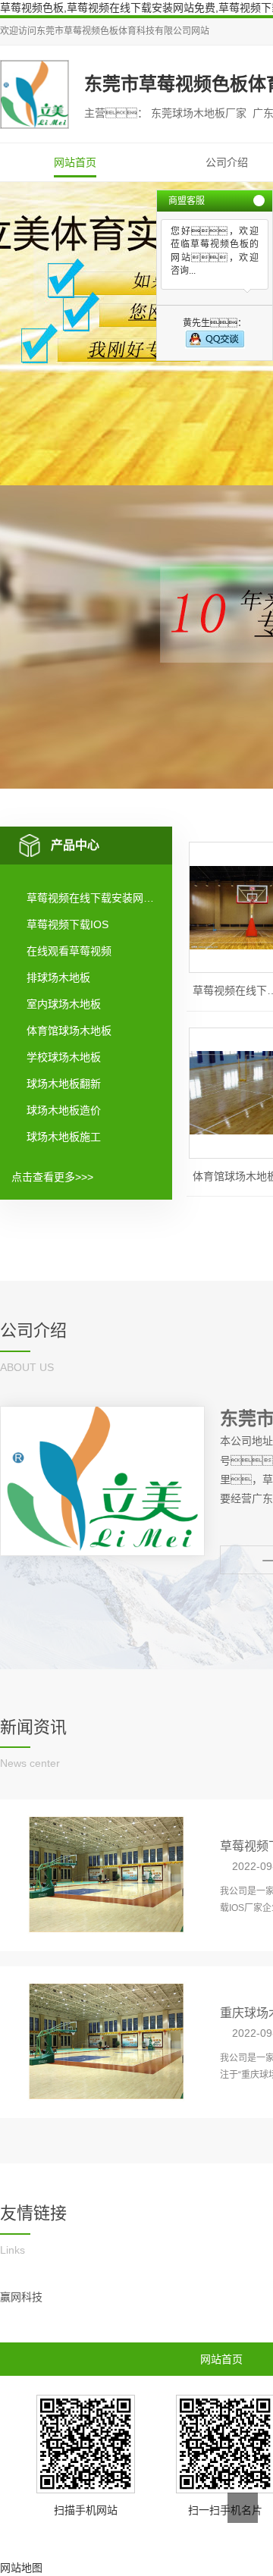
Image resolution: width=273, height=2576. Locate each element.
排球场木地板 (58, 977)
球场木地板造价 (64, 1110)
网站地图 (21, 2568)
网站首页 (75, 162)
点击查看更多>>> (52, 1177)
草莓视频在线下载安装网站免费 (93, 898)
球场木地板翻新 (64, 1084)
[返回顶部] (243, 2508)
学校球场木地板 (64, 1057)
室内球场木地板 (64, 1004)
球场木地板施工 (64, 1137)
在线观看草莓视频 (69, 951)
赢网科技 (21, 2297)
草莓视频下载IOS (67, 924)
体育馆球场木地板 (69, 1031)
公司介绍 (227, 162)
